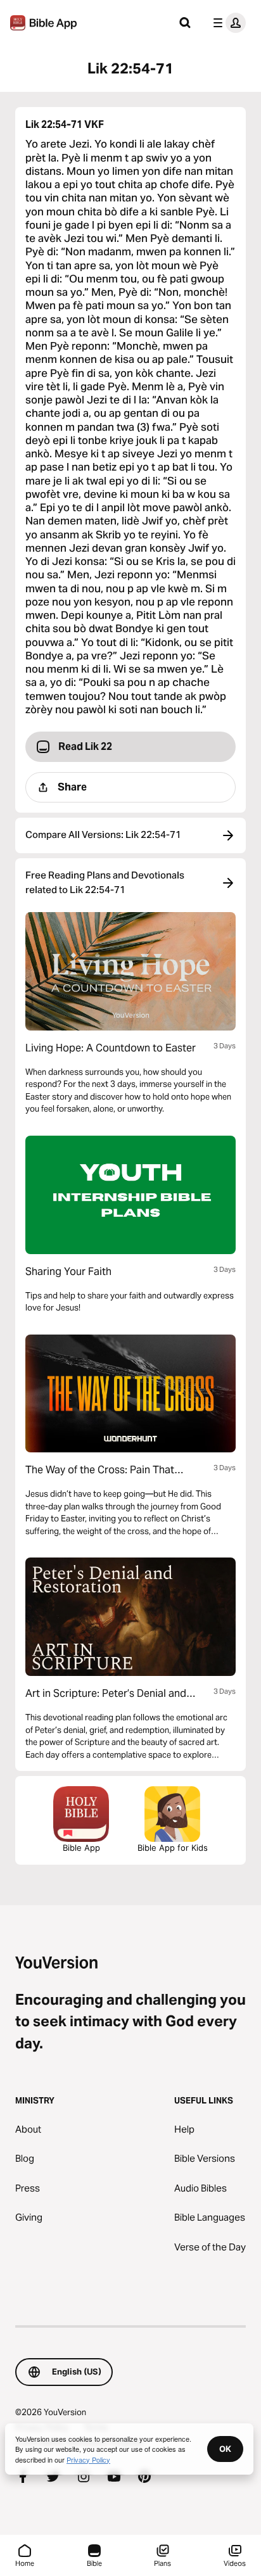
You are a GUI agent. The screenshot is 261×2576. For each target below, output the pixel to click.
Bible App (81, 1848)
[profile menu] (227, 23)
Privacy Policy (88, 2459)
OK (225, 2449)
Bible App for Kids (173, 1848)
